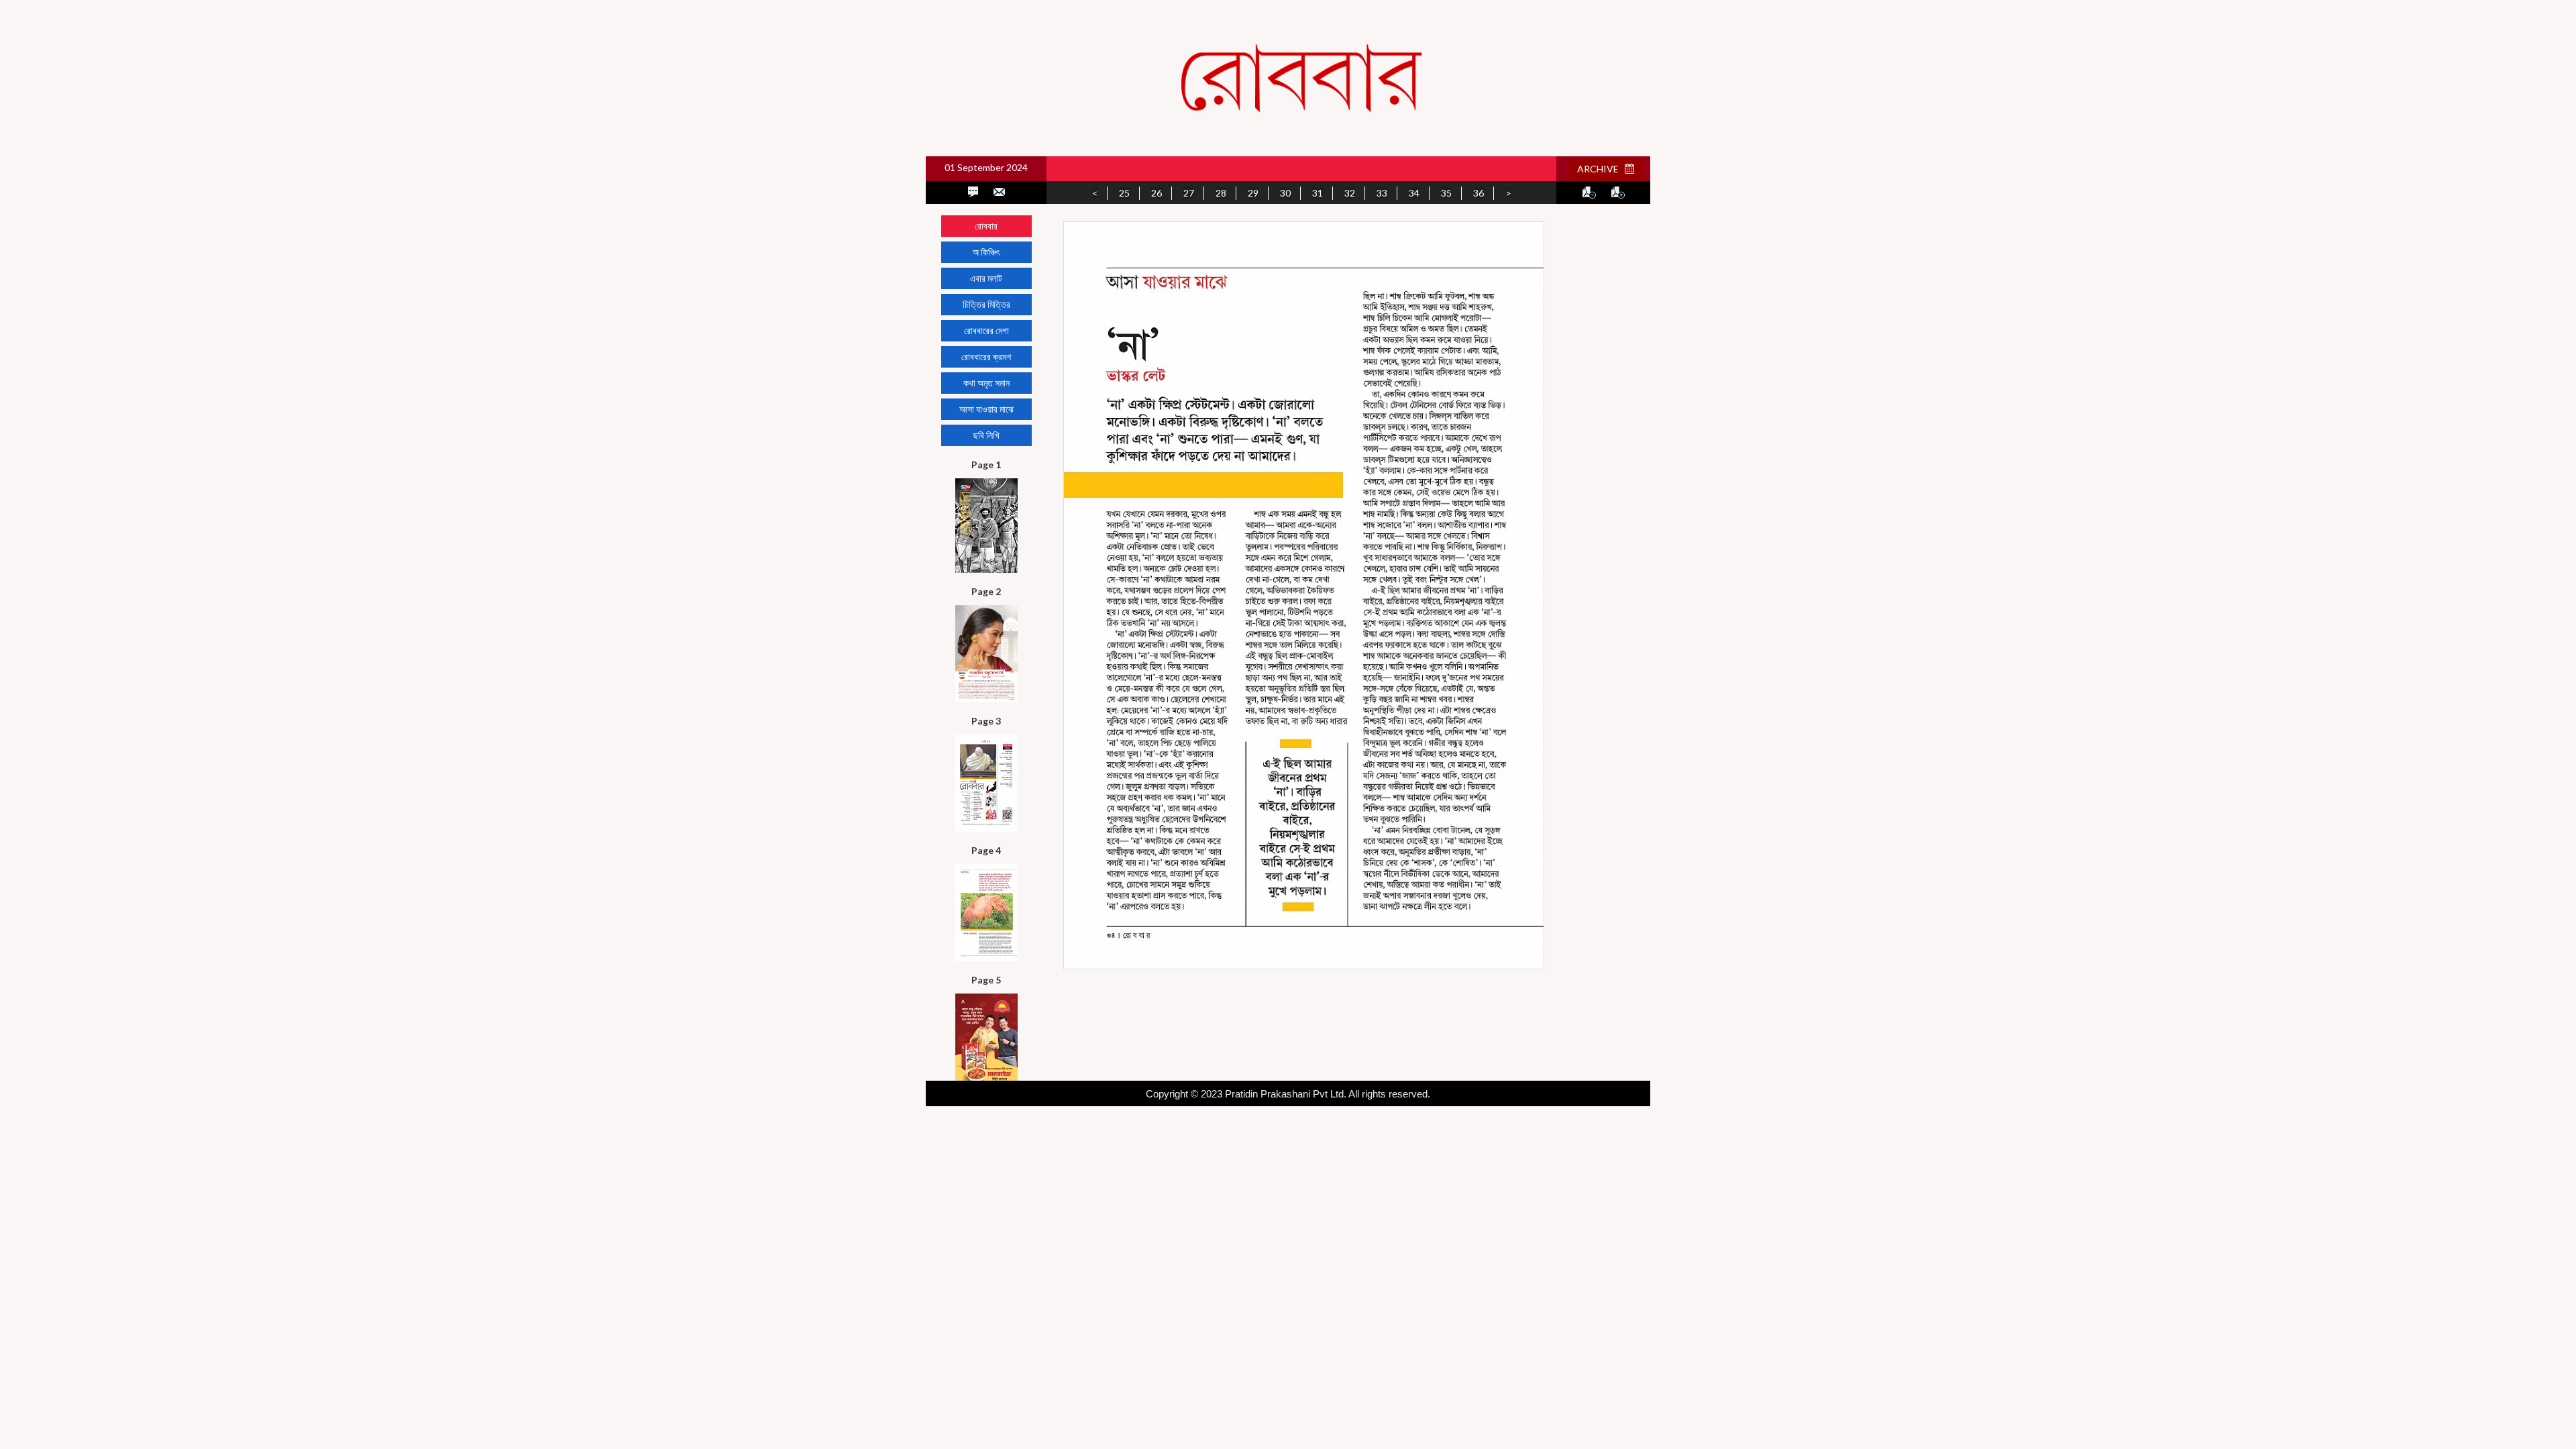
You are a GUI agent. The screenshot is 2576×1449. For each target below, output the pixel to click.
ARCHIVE (1601, 169)
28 (1221, 193)
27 (1189, 193)
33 (1382, 193)
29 (1253, 193)
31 (1318, 193)
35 (1446, 193)
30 (1285, 193)
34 (1414, 193)
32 (1350, 193)
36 (1479, 193)
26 (1157, 193)
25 (1124, 193)
